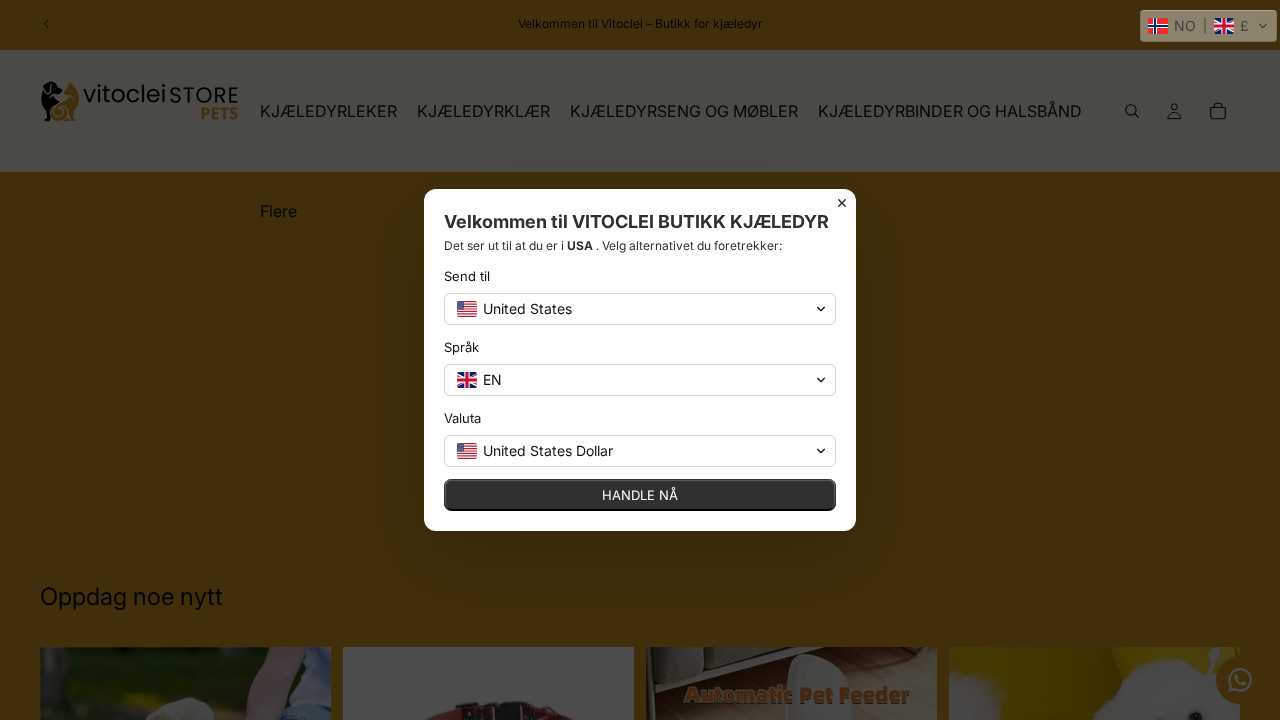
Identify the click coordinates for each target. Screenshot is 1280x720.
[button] (1208, 26)
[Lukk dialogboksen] (842, 203)
